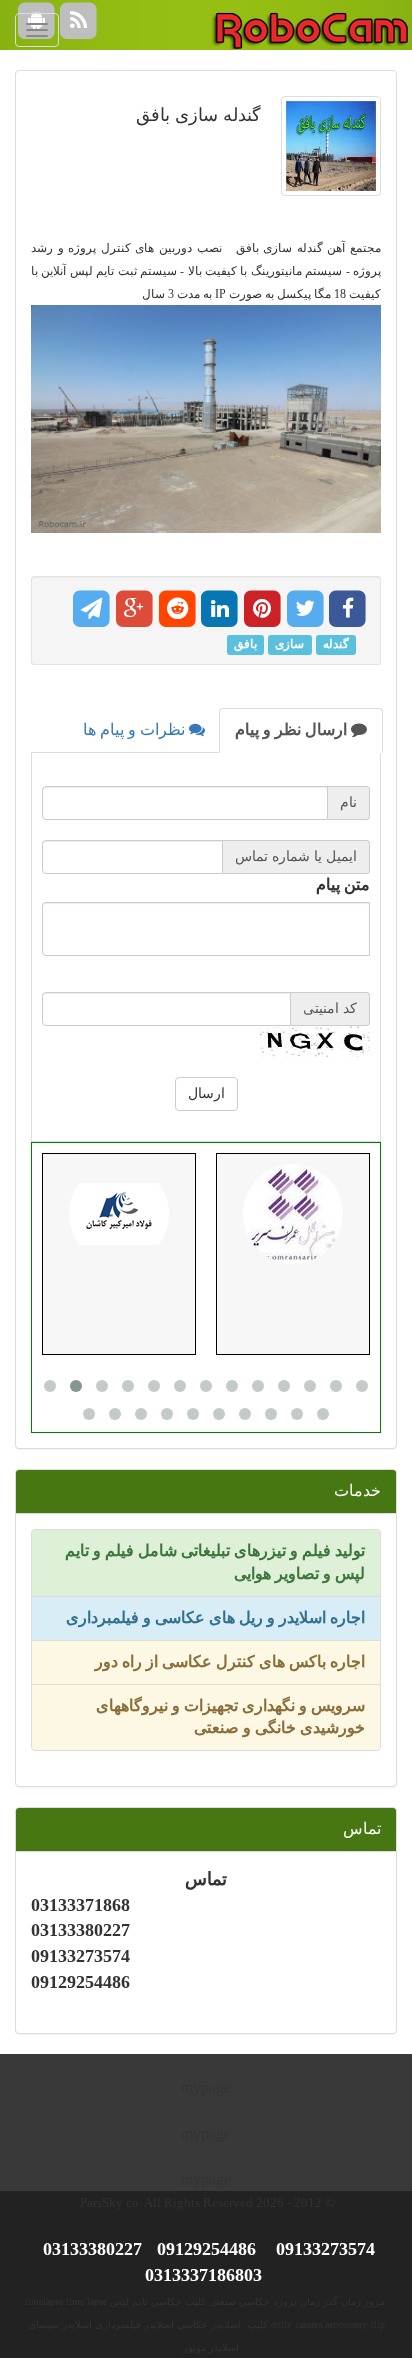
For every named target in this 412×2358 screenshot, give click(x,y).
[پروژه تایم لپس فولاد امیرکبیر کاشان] (119, 1214)
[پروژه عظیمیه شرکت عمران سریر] (293, 1214)
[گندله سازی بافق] (326, 156)
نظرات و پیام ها (136, 729)
